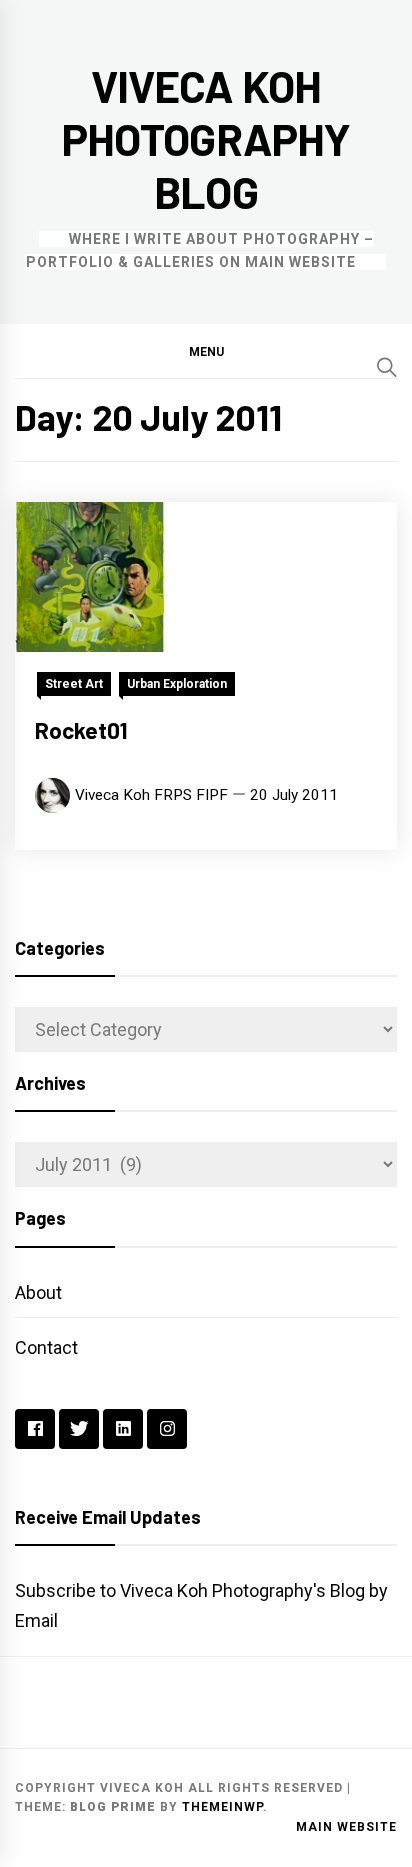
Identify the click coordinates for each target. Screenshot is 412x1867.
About (38, 1292)
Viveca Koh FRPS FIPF (151, 795)
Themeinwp (222, 1807)
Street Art (74, 684)
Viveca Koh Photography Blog (206, 138)
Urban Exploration (177, 684)
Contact (46, 1347)
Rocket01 (81, 730)
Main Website (346, 1827)
